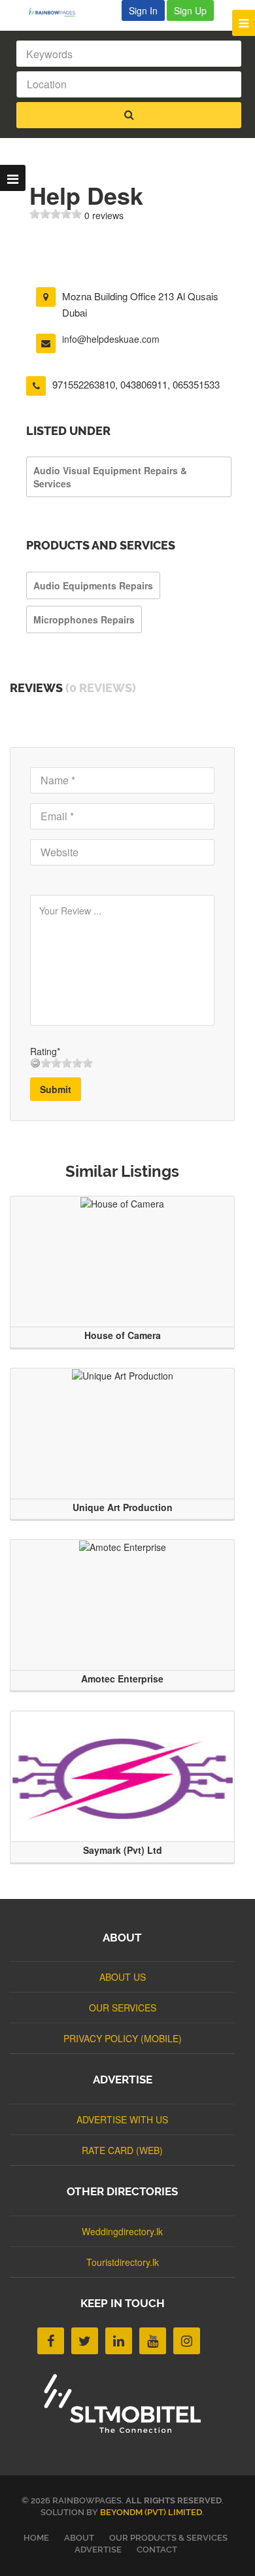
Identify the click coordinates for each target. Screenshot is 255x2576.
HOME (36, 2538)
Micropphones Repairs (84, 619)
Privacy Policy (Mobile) (123, 2038)
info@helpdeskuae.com (111, 339)
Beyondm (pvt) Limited (151, 2512)
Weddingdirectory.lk (122, 2231)
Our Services (123, 2008)
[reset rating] (35, 1063)
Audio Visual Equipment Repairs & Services (110, 477)
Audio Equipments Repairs (93, 585)
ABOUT (79, 2538)
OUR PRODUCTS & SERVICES (168, 2538)
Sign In (143, 10)
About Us (123, 1977)
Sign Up (190, 10)
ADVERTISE (98, 2550)
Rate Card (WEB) (122, 2150)
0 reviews (104, 215)
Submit (56, 1089)
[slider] (56, 214)
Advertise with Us (122, 2119)
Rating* (45, 1051)
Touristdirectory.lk (123, 2262)
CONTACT (157, 2550)
